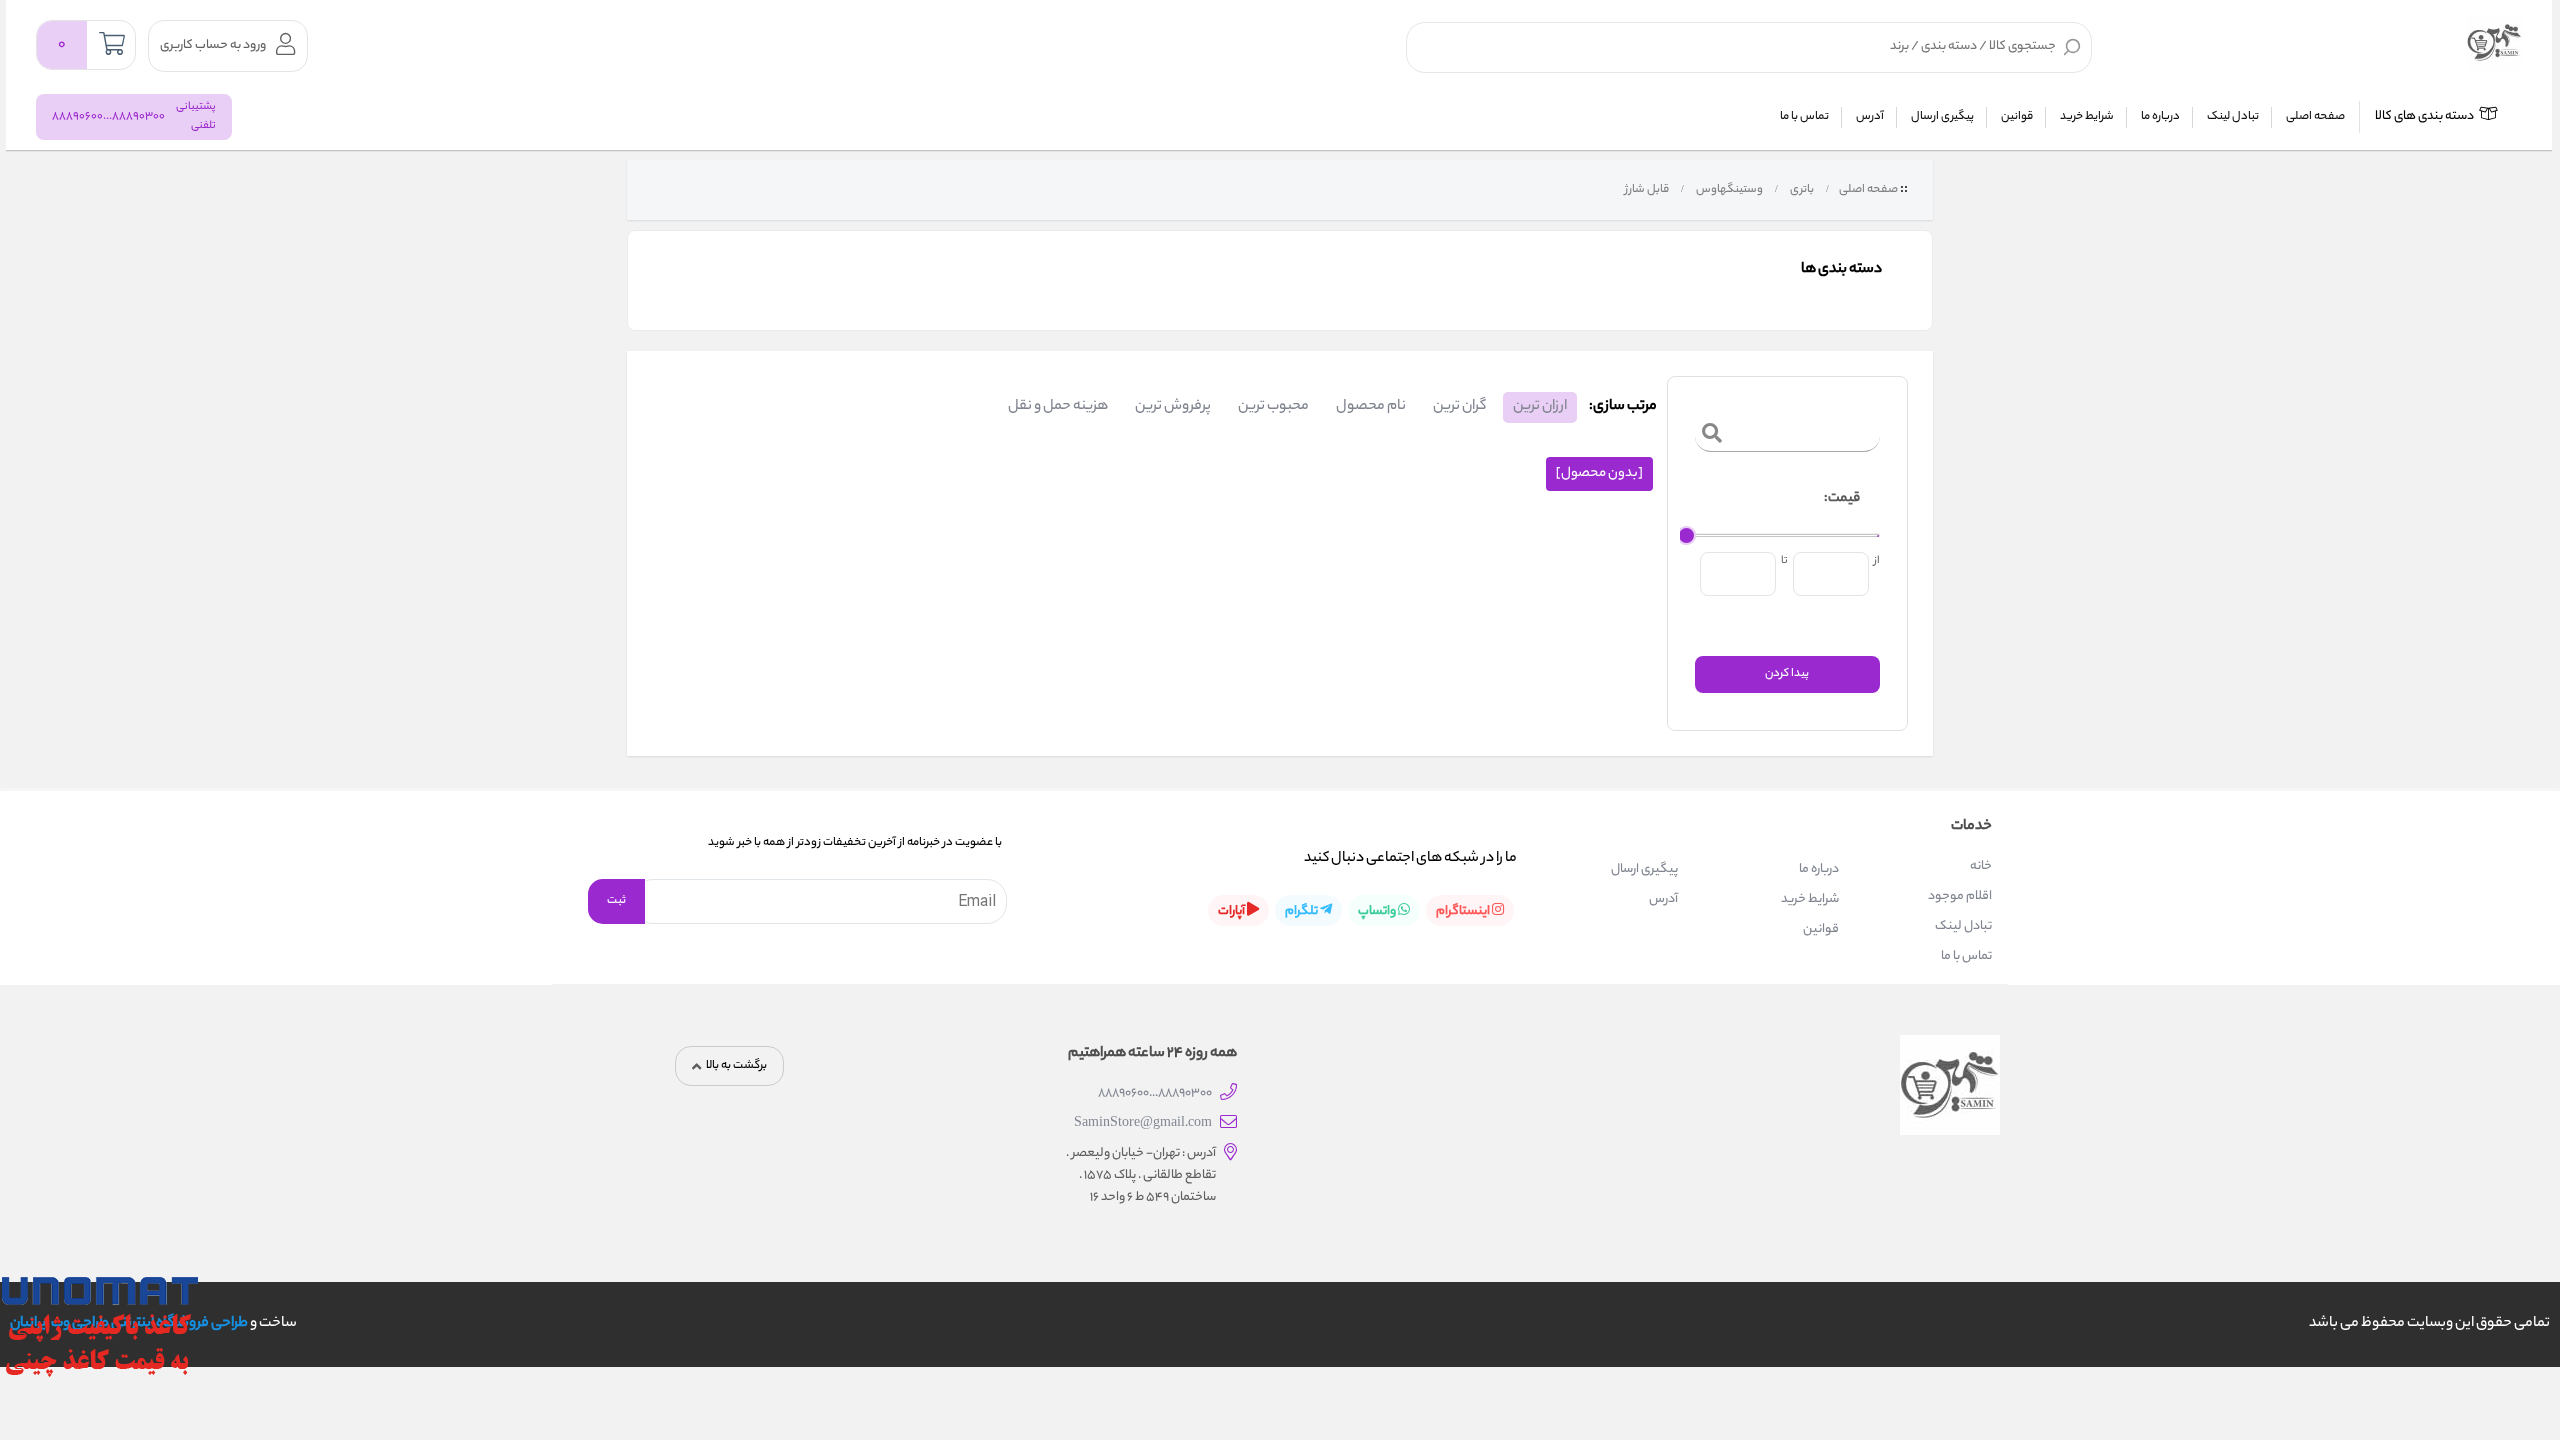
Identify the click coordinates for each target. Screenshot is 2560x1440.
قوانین (2017, 117)
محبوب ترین (1273, 407)
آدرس (1870, 117)
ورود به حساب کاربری (213, 45)
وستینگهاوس (1728, 190)
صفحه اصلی (2315, 117)
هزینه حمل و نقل (1058, 407)
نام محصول (1371, 407)
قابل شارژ (1646, 190)
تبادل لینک (2233, 117)
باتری (1801, 190)
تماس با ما (1804, 117)
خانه (1981, 866)
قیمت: (1842, 498)
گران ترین (1459, 407)
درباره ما (2160, 117)
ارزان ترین (1540, 407)
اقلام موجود (1960, 896)
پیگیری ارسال (1942, 117)
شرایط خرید (2087, 117)
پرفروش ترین (1173, 407)
